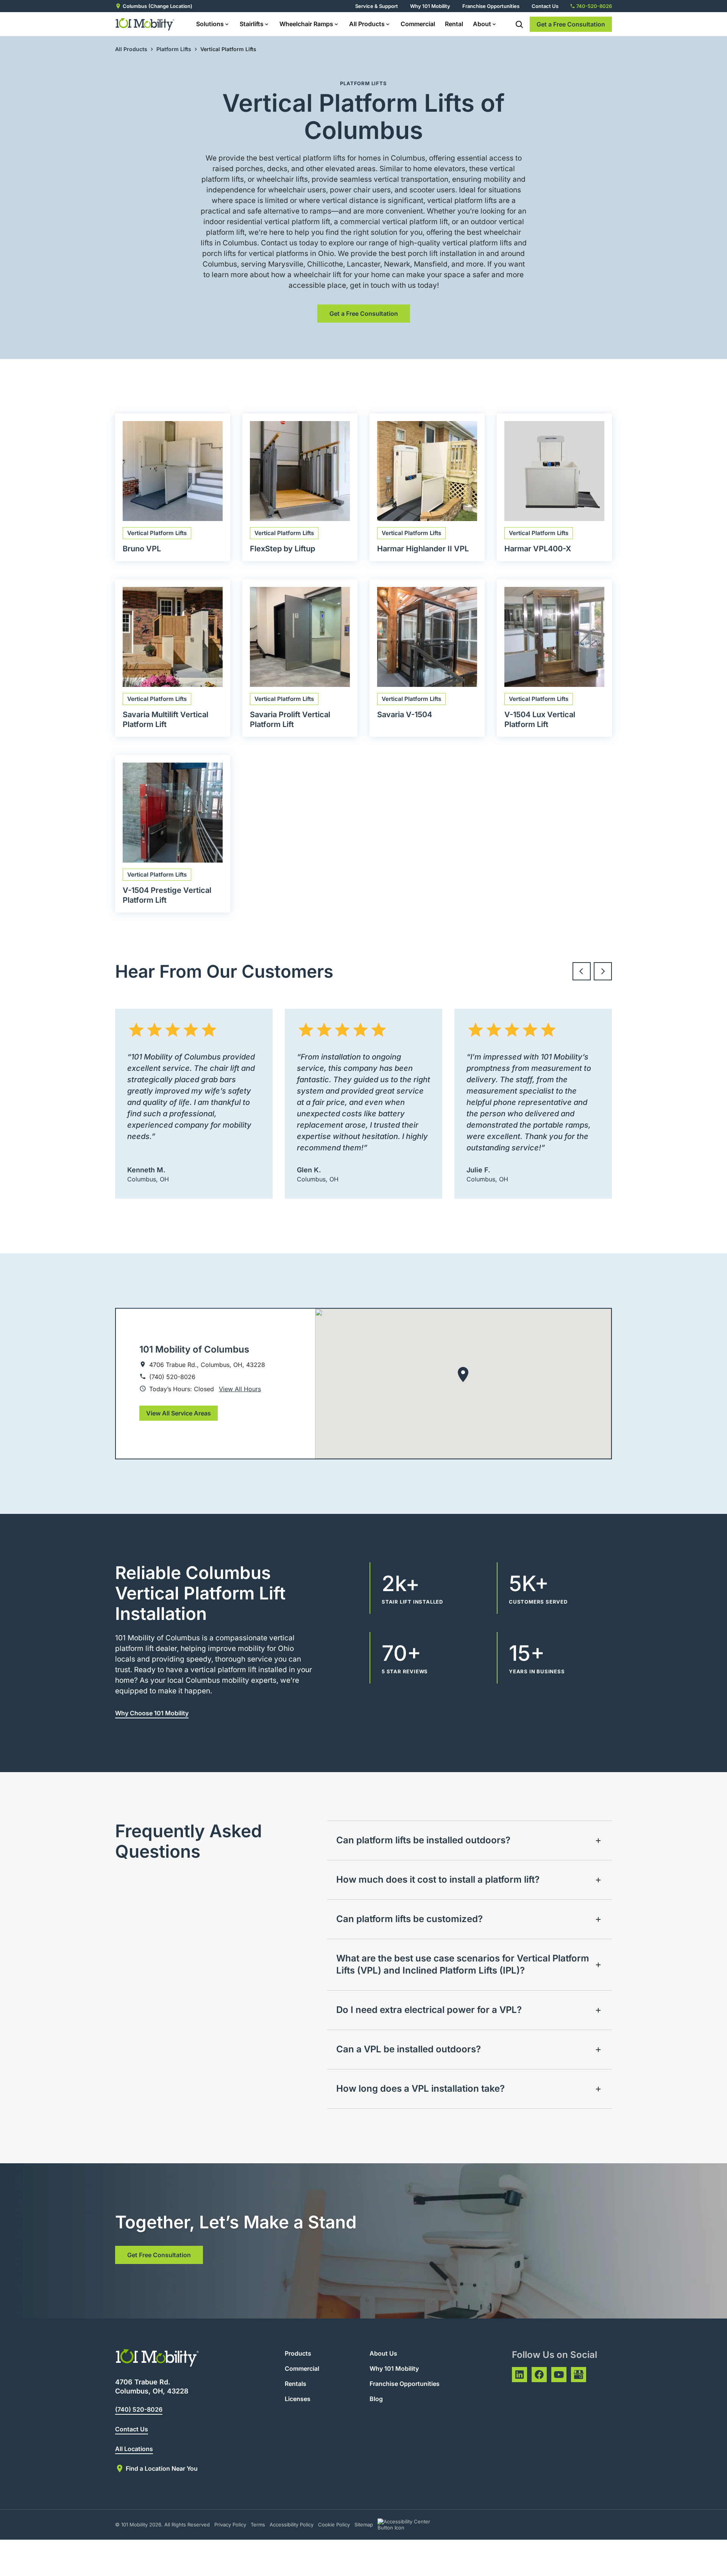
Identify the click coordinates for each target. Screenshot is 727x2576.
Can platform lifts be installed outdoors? (423, 1840)
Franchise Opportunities (491, 6)
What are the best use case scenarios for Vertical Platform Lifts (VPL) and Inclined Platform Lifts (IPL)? (463, 1964)
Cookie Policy (334, 2525)
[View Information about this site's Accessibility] (411, 2525)
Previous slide (582, 971)
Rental (454, 24)
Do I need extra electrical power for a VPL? (429, 2010)
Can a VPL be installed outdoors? (409, 2049)
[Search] (519, 24)
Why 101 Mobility (430, 6)
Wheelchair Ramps (306, 24)
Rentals (296, 2384)
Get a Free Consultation (571, 24)
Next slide (603, 971)
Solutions (210, 24)
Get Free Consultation (159, 2255)
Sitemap (364, 2525)
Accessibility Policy (292, 2525)
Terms (258, 2525)
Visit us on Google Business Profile (579, 2375)
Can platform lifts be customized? (410, 1919)
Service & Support (377, 6)
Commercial (418, 24)
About (482, 24)
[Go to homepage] (145, 24)
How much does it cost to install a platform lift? (438, 1879)
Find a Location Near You (162, 2468)
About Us (383, 2353)
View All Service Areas (179, 1413)
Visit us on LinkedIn (520, 2375)
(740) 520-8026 (139, 2409)
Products (298, 2353)
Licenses (298, 2399)
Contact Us (545, 6)
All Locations (134, 2449)
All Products (367, 24)
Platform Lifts (174, 49)
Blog (376, 2399)
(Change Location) (170, 6)
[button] (463, 1375)
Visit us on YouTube (559, 2375)
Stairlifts (252, 24)
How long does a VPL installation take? (420, 2088)
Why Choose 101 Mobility (152, 1713)
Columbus (135, 6)
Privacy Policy (230, 2525)
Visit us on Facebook (539, 2375)
